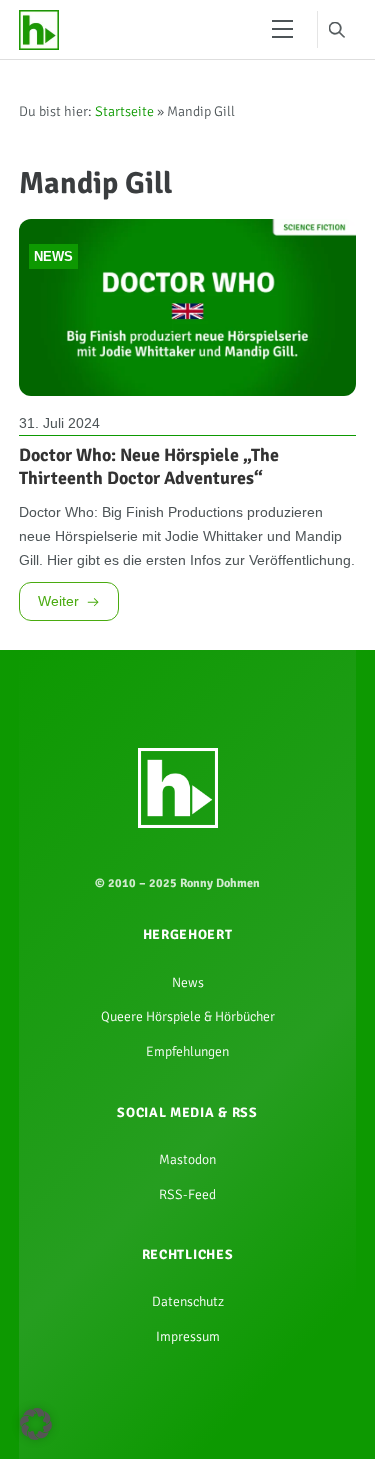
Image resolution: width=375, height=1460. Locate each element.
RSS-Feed (188, 1305)
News (53, 277)
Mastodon (188, 1266)
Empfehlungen (188, 1150)
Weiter (59, 679)
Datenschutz (187, 1421)
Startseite (124, 118)
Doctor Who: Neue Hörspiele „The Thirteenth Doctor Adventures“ (149, 491)
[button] (36, 1424)
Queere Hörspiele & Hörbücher (188, 1111)
